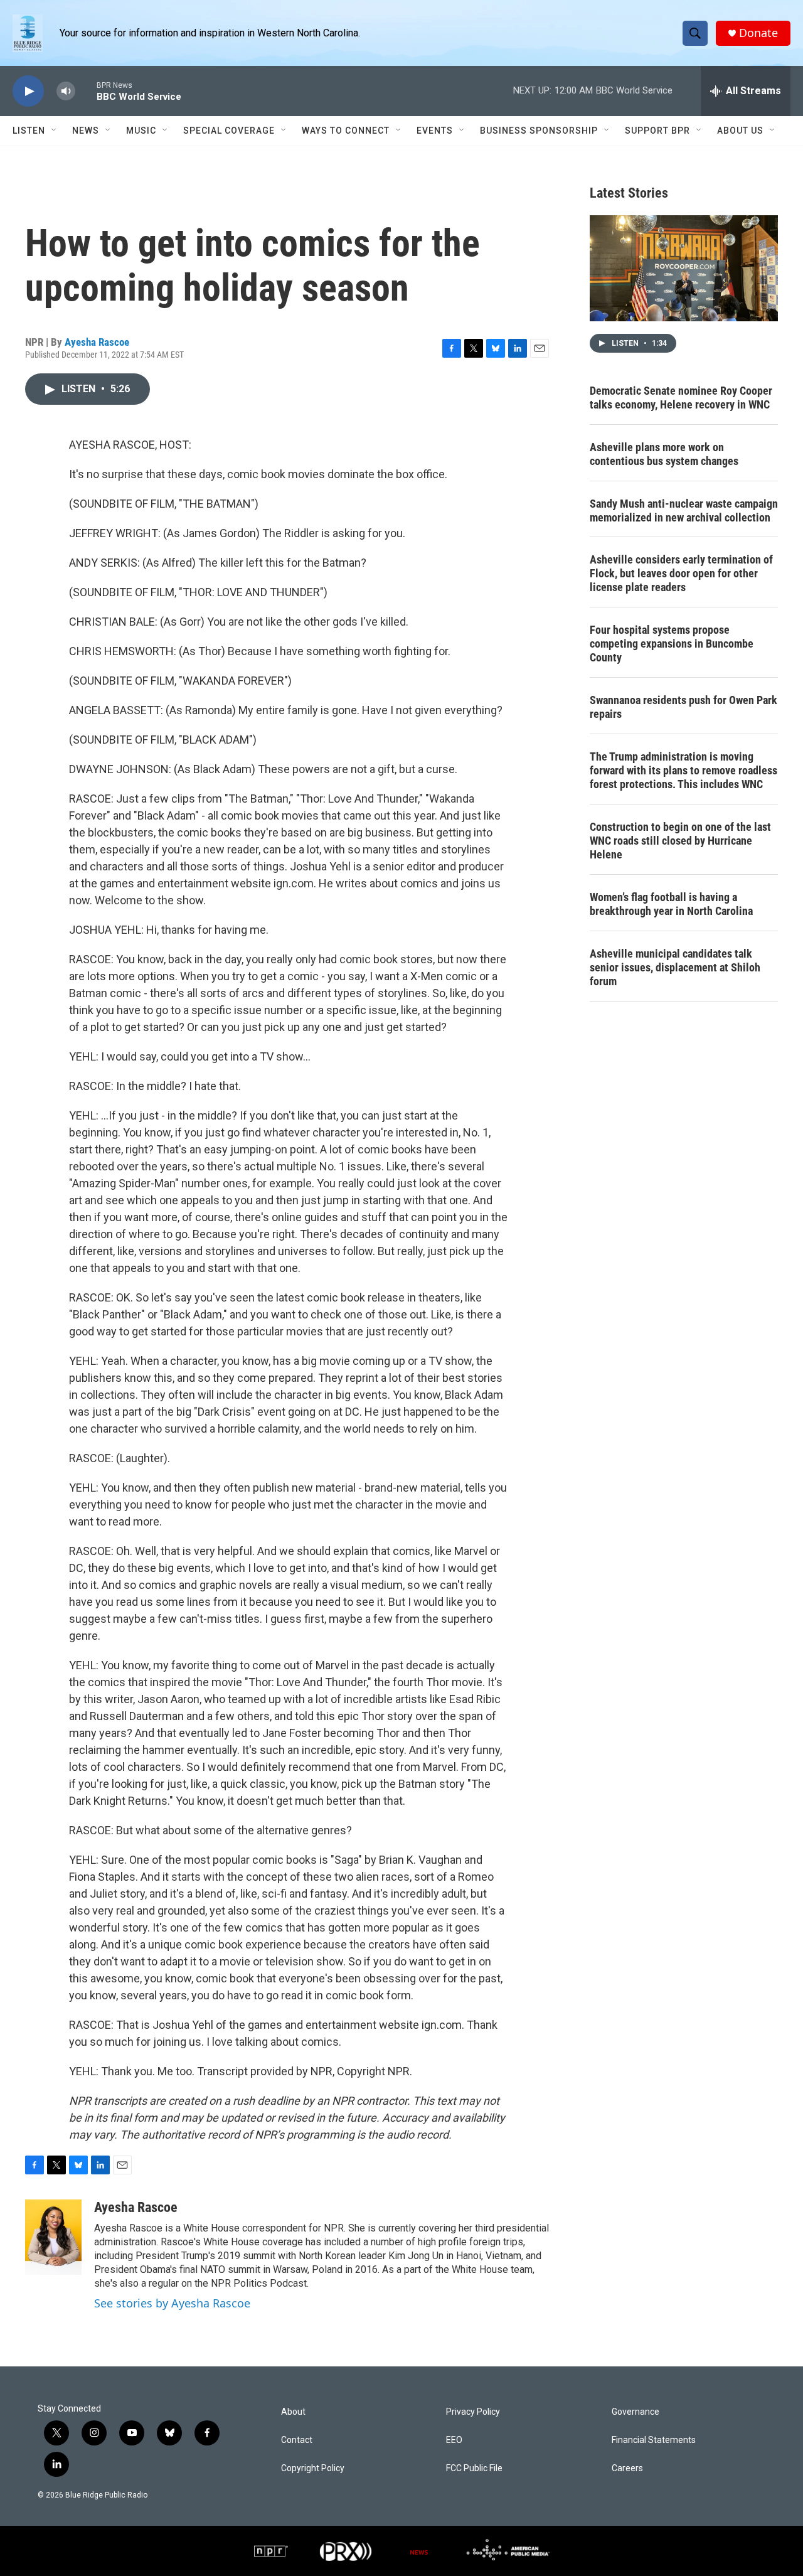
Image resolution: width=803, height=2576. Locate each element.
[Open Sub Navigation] (55, 131)
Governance (635, 2412)
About (293, 2412)
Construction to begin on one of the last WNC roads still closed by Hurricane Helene (680, 841)
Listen (29, 131)
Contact (297, 2440)
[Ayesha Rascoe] (53, 2237)
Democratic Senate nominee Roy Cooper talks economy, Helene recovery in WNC (681, 398)
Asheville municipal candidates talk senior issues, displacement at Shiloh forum (675, 967)
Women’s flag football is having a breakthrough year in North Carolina (671, 904)
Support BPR (657, 131)
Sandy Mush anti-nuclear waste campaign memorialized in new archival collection (684, 510)
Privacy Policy (473, 2412)
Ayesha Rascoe (97, 342)
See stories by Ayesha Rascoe (172, 2303)
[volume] (66, 91)
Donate (758, 33)
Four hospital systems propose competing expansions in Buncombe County (672, 644)
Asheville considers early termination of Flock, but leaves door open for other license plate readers (681, 573)
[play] (28, 91)
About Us (740, 131)
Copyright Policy (313, 2468)
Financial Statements (654, 2440)
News (86, 131)
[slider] (86, 91)
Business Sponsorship (539, 131)
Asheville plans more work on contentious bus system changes (664, 454)
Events (435, 131)
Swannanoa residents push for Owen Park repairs (683, 707)
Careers (627, 2468)
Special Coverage (229, 131)
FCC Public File (474, 2468)
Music (141, 131)
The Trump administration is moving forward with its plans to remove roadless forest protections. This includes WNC (683, 770)
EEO (454, 2440)
